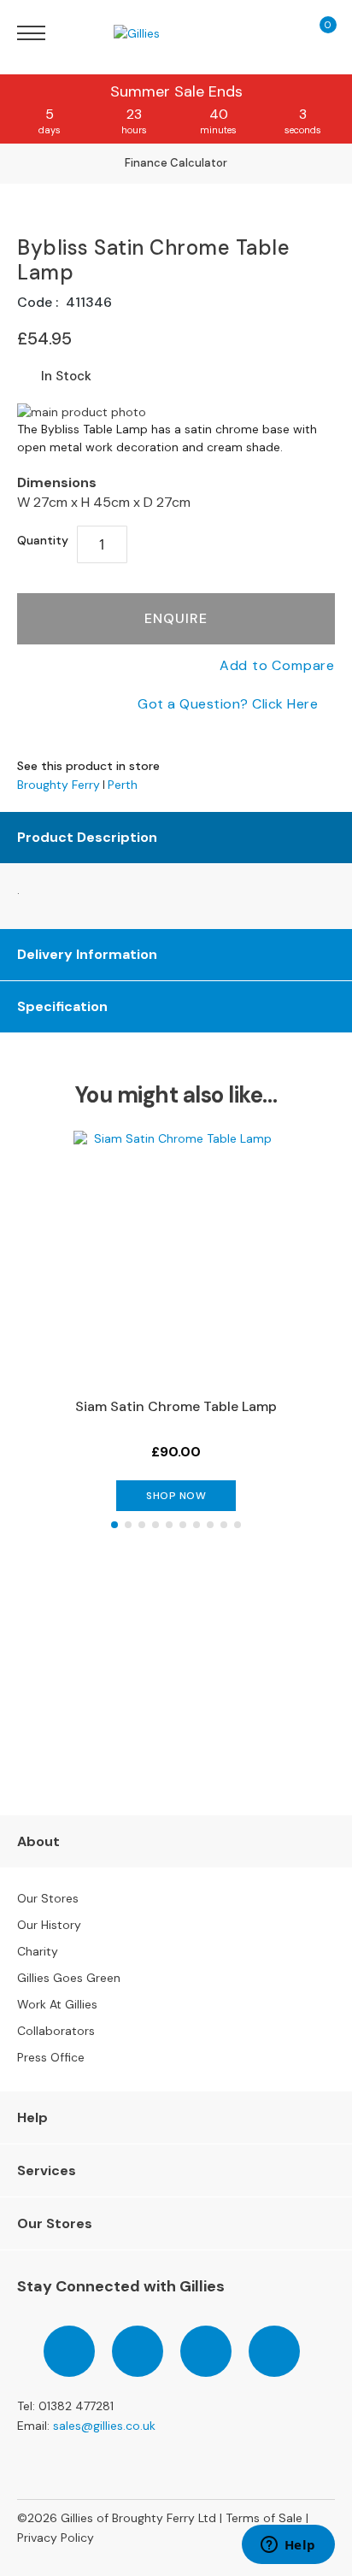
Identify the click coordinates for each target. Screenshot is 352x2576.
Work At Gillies (57, 2004)
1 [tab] (114, 1525)
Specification (62, 1006)
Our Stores (48, 1898)
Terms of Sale (264, 2518)
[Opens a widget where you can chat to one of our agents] (288, 2546)
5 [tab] (169, 1525)
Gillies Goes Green (69, 1978)
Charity (38, 1951)
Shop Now (176, 1496)
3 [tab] (142, 1525)
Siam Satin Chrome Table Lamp (176, 1406)
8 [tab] (210, 1525)
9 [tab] (224, 1525)
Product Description (87, 837)
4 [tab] (155, 1525)
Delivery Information (87, 954)
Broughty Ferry (59, 785)
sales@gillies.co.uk (104, 2426)
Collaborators (56, 2031)
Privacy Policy (56, 2538)
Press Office (51, 2057)
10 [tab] (238, 1525)
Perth (123, 785)
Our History (49, 1925)
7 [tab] (197, 1525)
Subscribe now (176, 1739)
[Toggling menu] (31, 33)
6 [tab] (183, 1525)
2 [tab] (128, 1525)
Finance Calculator (176, 163)
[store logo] (161, 33)
